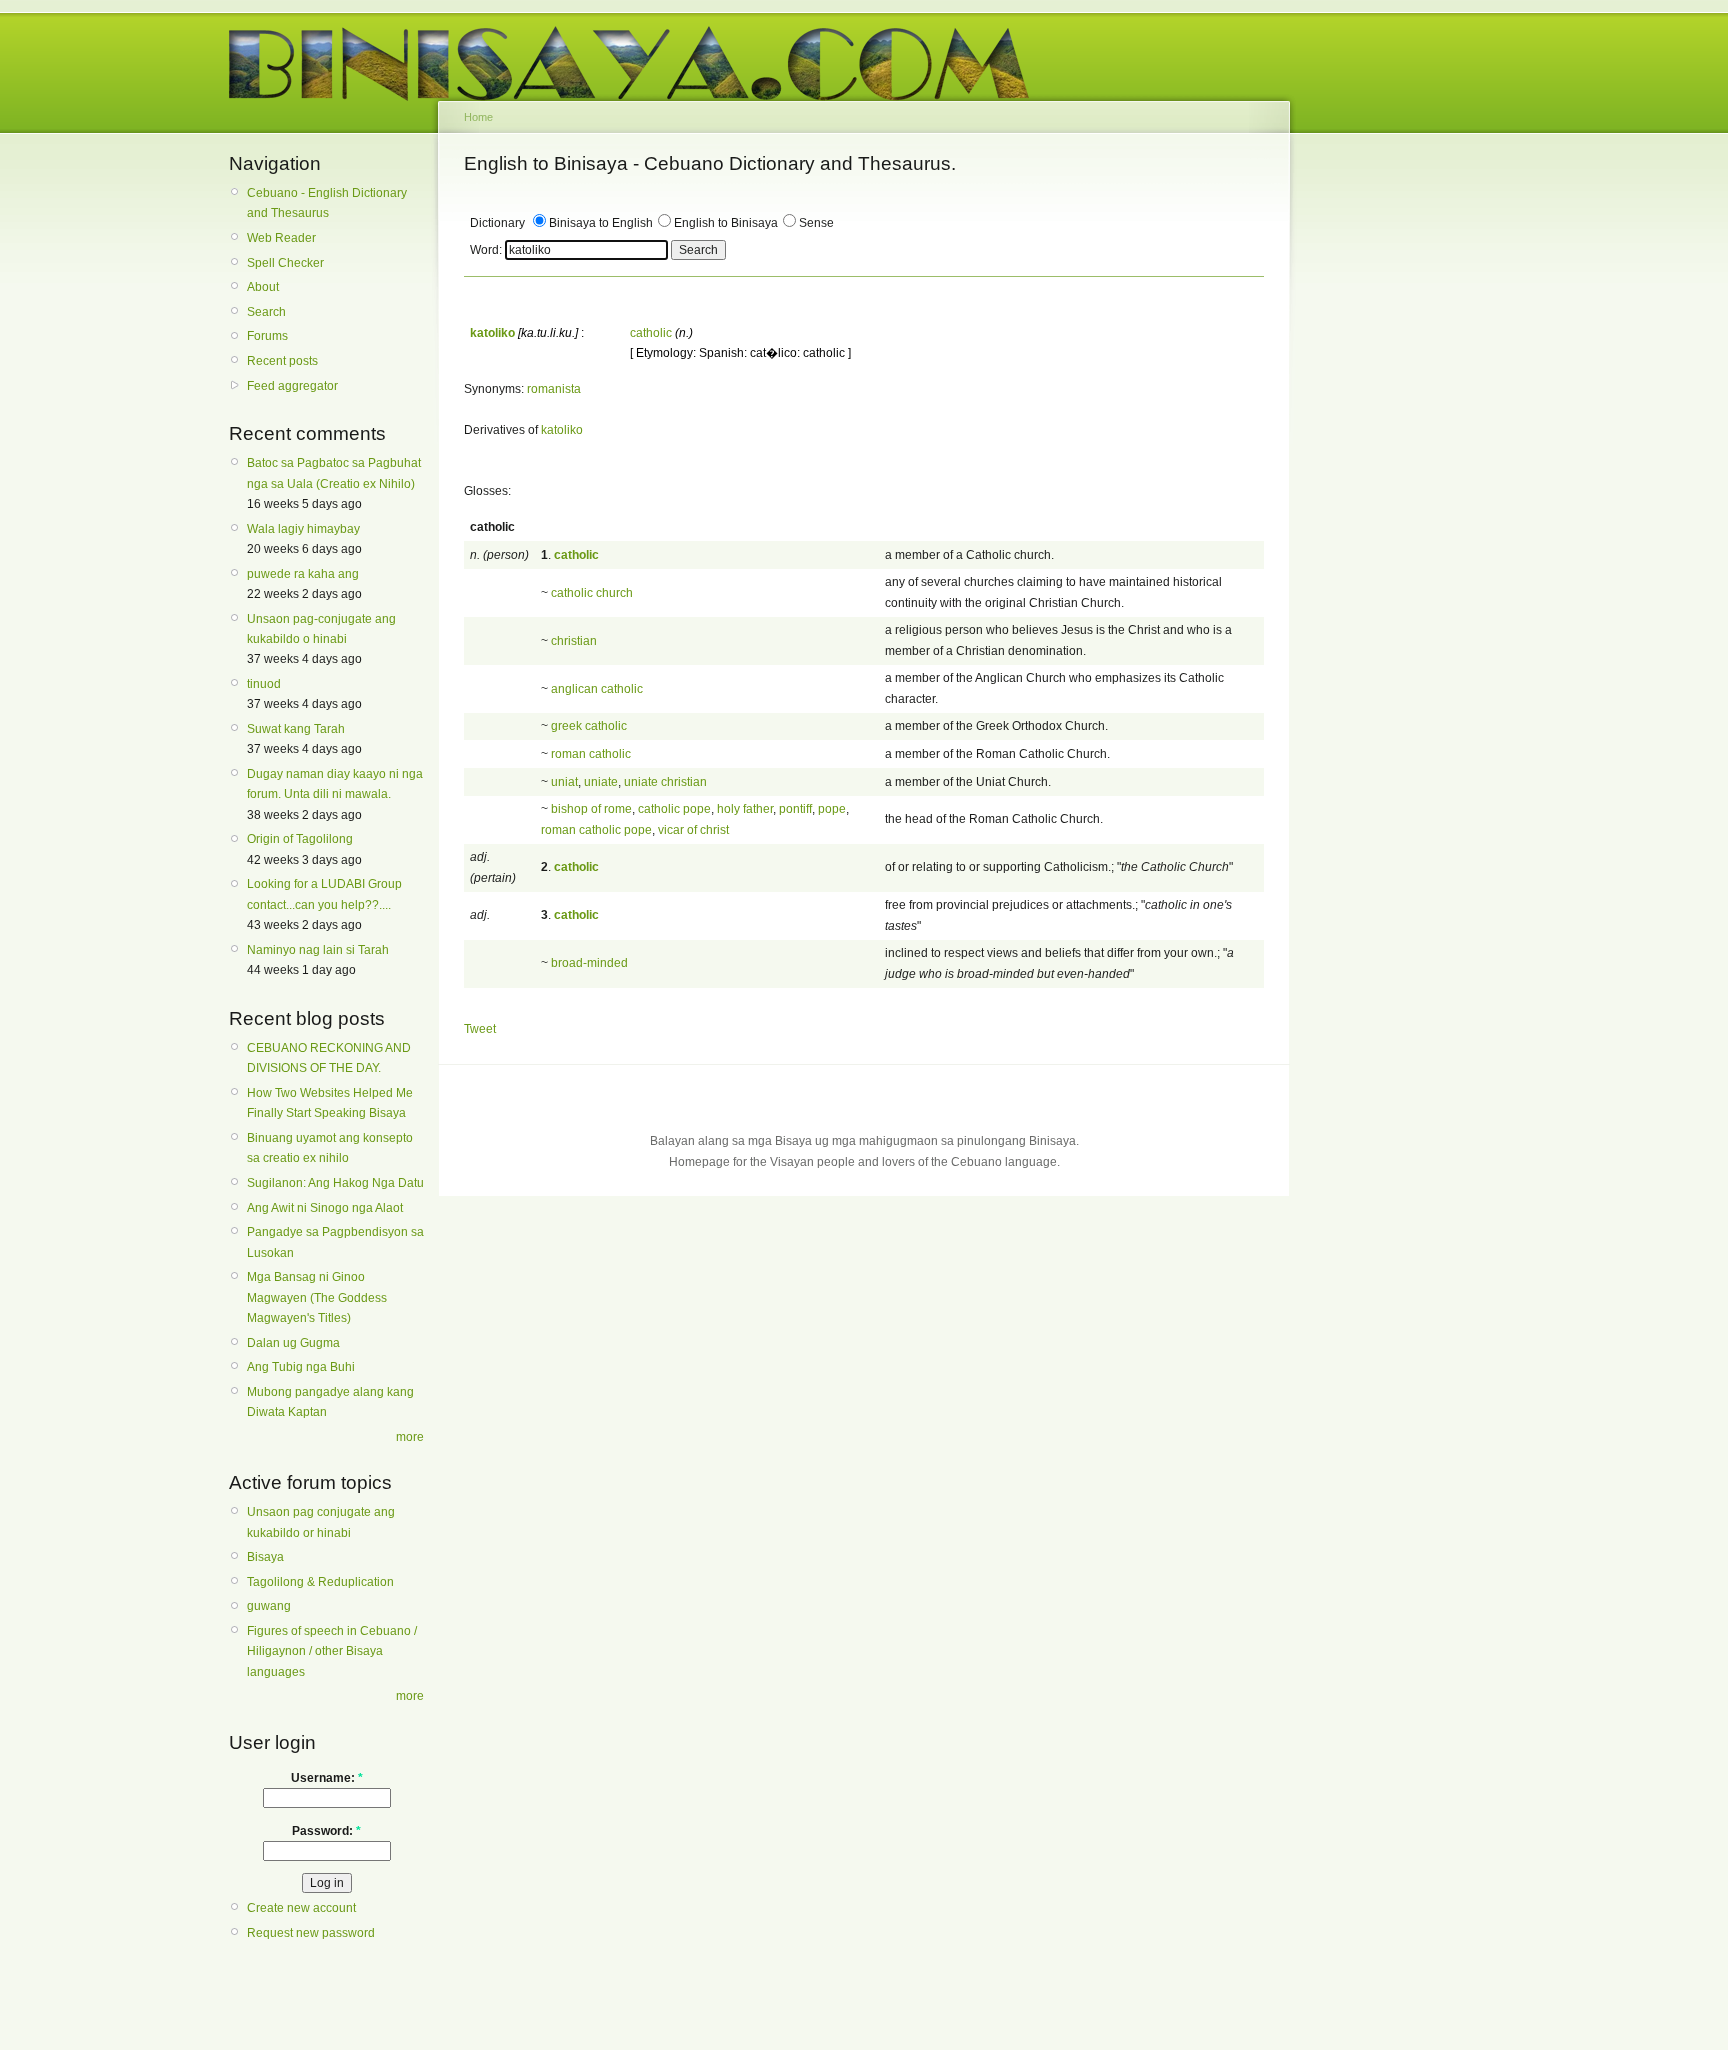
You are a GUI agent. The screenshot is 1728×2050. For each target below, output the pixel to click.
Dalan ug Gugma (293, 1343)
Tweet (480, 1029)
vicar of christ (693, 830)
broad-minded (589, 963)
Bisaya (265, 1557)
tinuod (264, 684)
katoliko (562, 430)
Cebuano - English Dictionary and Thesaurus (327, 203)
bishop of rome (591, 809)
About (263, 287)
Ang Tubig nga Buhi (301, 1367)
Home (478, 117)
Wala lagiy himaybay (303, 529)
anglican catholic (597, 689)
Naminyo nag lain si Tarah (318, 950)
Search (266, 312)
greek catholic (589, 726)
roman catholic (591, 754)
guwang (269, 1606)
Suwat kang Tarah (296, 729)
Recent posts (282, 361)
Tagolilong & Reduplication (320, 1582)
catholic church (592, 593)
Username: (327, 1778)
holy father (745, 809)
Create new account (301, 1908)
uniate (601, 782)
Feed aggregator (292, 386)
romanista (554, 389)
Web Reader (281, 238)
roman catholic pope (596, 830)
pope (832, 809)
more (410, 1437)
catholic (651, 333)
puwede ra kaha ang (303, 574)
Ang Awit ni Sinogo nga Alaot (325, 1208)
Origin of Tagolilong (300, 839)
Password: (326, 1831)
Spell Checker (285, 263)
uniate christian (665, 782)
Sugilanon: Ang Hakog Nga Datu (335, 1183)
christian (574, 641)
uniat (564, 782)
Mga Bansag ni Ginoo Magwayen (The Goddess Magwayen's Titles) (317, 1297)
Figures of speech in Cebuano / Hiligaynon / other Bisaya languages (332, 1651)
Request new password (311, 1933)
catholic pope (674, 809)
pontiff (795, 809)
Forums (267, 336)
